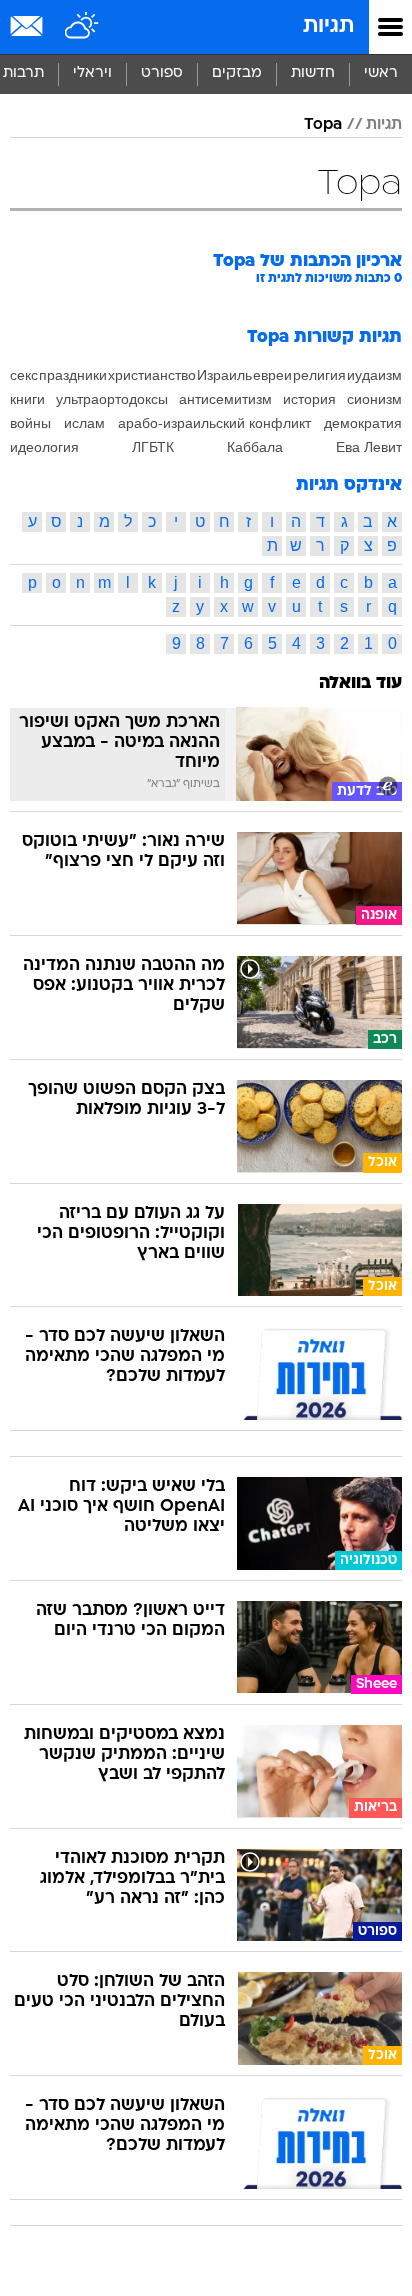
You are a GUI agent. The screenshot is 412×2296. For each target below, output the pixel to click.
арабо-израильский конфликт (214, 423)
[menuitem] (312, 74)
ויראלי (92, 73)
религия (319, 375)
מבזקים (237, 73)
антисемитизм (225, 399)
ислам (84, 423)
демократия (363, 423)
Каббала (255, 447)
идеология (44, 447)
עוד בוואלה (360, 683)
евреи (272, 375)
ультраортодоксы (112, 399)
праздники (73, 375)
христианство (152, 375)
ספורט (162, 73)
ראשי (381, 73)
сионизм (374, 399)
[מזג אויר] (82, 27)
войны (30, 423)
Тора (323, 125)
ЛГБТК (153, 447)
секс (24, 375)
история (309, 399)
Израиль (224, 375)
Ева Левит (369, 447)
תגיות (328, 26)
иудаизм (374, 375)
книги (27, 399)
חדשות (313, 73)
